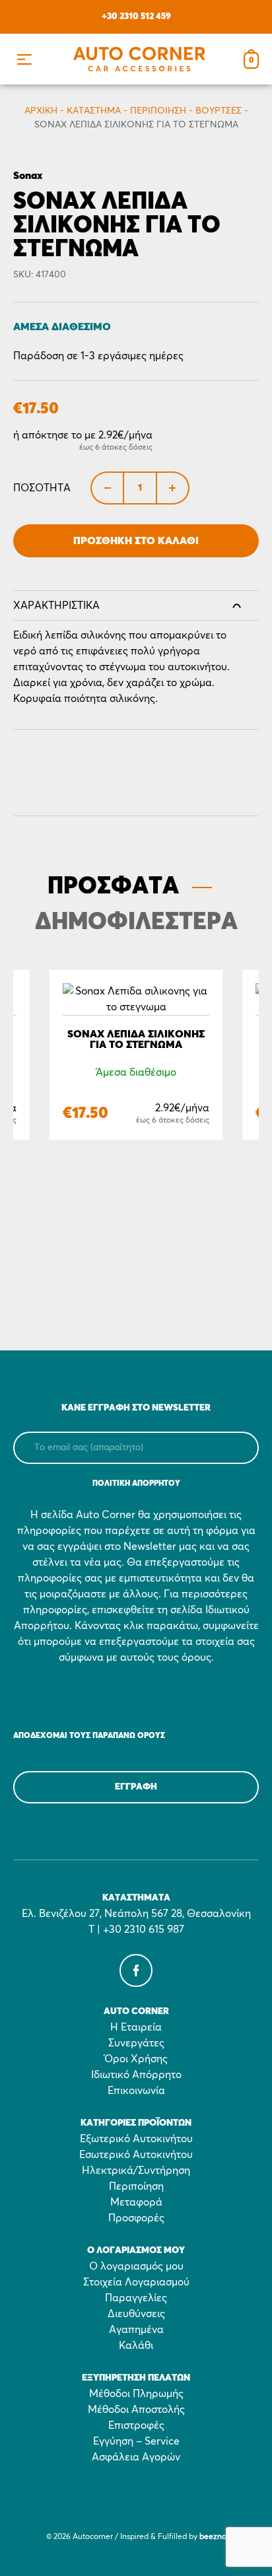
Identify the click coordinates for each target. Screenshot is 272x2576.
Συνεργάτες (136, 2043)
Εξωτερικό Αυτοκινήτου (136, 2139)
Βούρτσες (219, 111)
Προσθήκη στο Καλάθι (136, 541)
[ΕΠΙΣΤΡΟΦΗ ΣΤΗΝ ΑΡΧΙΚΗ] (139, 59)
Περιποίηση (158, 111)
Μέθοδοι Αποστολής (136, 2410)
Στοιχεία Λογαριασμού (136, 2282)
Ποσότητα (42, 488)
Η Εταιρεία (136, 2027)
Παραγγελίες (136, 2298)
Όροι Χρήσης (136, 2059)
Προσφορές (136, 2218)
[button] (24, 59)
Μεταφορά (136, 2202)
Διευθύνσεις (136, 2314)
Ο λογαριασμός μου (136, 2266)
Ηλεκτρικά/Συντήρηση (136, 2171)
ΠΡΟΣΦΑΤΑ (113, 887)
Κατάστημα (94, 111)
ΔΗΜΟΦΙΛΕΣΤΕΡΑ (136, 922)
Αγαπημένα (136, 2330)
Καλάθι (136, 2346)
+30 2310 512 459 (136, 17)
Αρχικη (41, 111)
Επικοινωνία (136, 2091)
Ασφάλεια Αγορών (136, 2457)
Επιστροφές (136, 2425)
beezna (213, 2537)
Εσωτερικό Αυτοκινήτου (136, 2155)
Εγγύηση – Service (136, 2441)
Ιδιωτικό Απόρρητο (136, 2075)
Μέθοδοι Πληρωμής (136, 2394)
